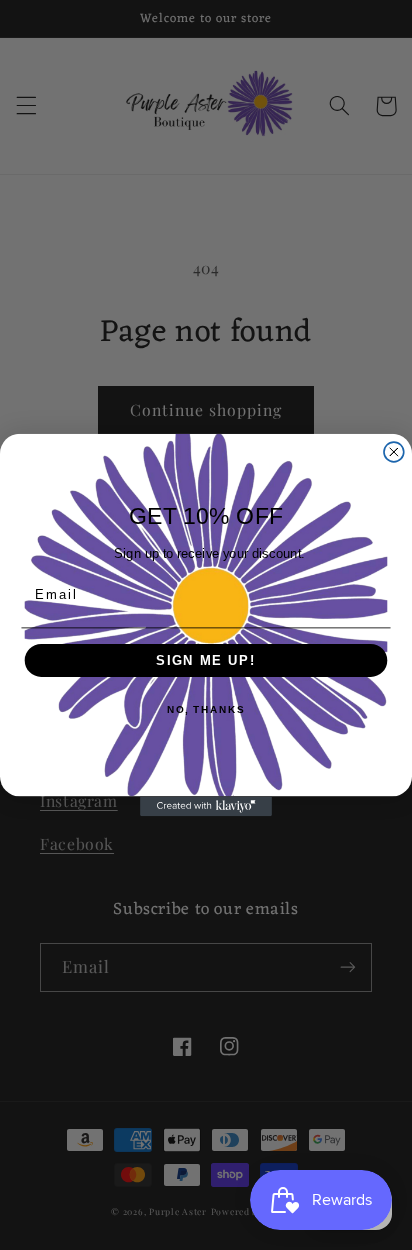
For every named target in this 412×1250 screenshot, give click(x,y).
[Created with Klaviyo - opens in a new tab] (206, 806)
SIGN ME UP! (206, 660)
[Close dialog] (394, 452)
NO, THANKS (206, 711)
